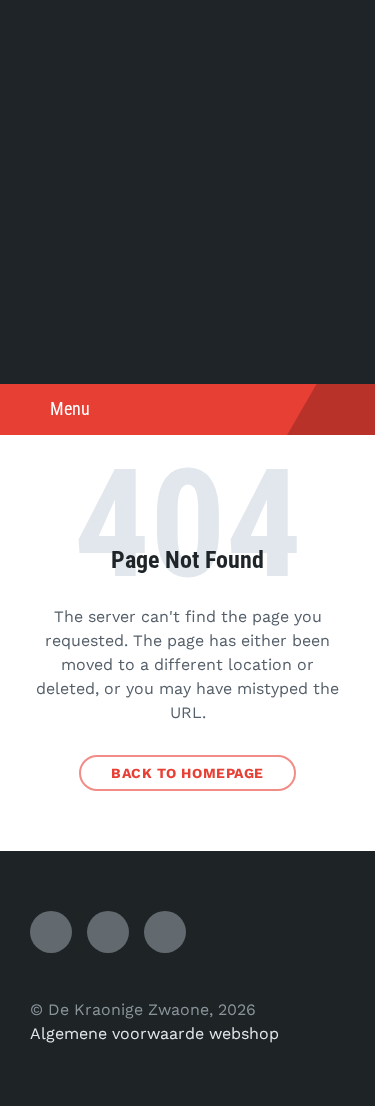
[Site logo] (187, 344)
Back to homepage (187, 773)
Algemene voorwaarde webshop (154, 1033)
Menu (70, 408)
